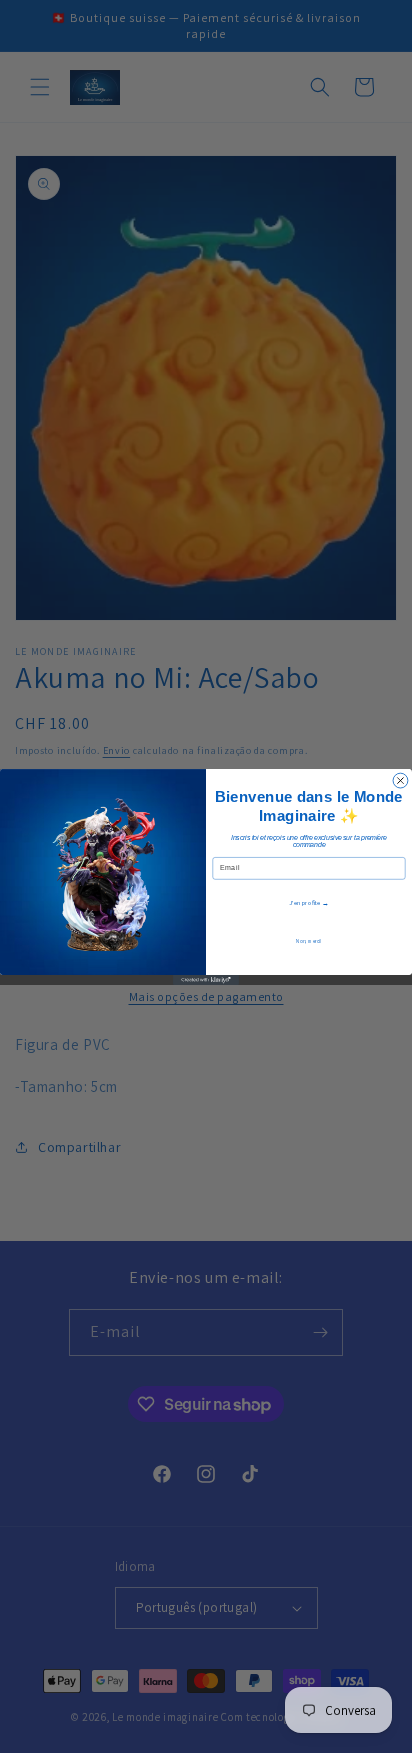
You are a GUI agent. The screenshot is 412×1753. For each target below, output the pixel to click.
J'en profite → (308, 902)
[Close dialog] (400, 780)
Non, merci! (308, 941)
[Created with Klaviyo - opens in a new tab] (206, 980)
